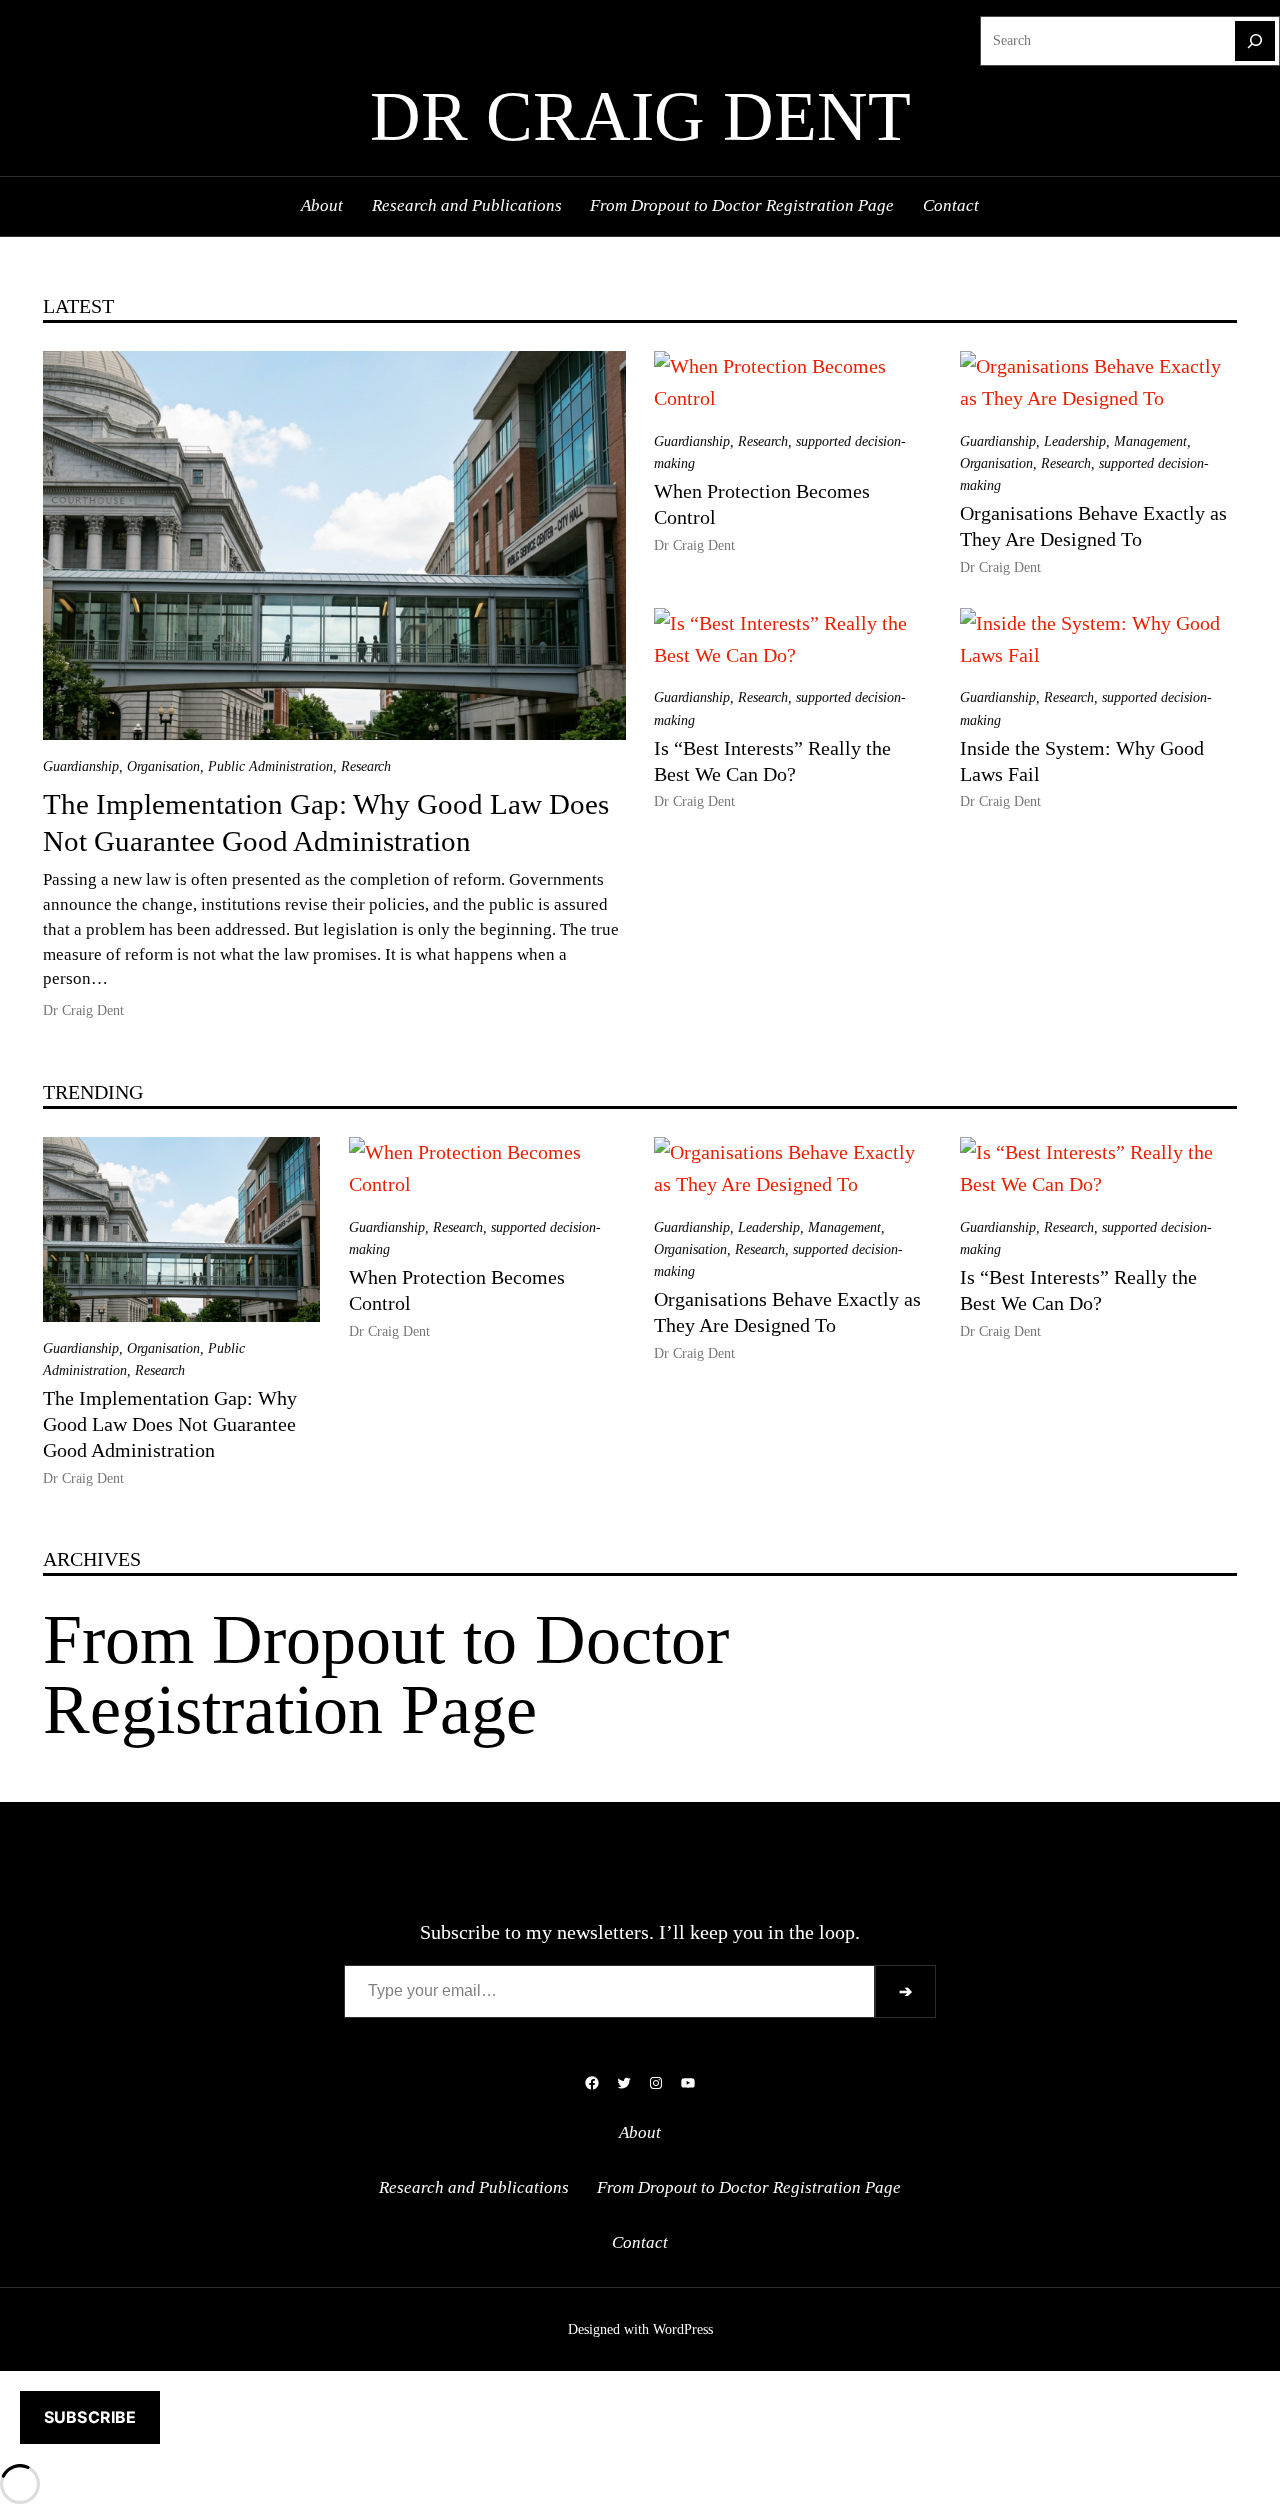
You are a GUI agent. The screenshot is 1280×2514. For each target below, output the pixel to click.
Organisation (163, 766)
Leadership (1075, 441)
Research (366, 766)
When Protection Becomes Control (762, 504)
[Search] (1255, 41)
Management (1150, 441)
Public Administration (270, 766)
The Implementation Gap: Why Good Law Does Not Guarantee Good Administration (326, 823)
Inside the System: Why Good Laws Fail (1082, 761)
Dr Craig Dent (640, 116)
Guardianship (81, 766)
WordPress (683, 2329)
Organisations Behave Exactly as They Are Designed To (1093, 526)
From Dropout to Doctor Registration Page (386, 1674)
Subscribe (90, 2417)
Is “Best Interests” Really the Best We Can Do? (772, 761)
